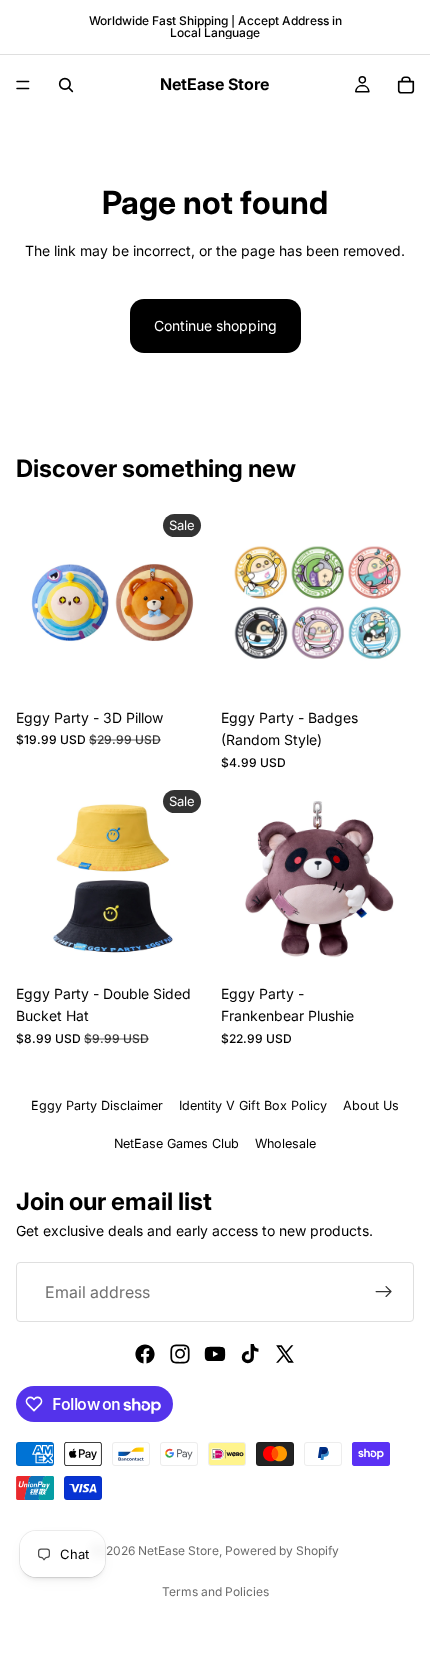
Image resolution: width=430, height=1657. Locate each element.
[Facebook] (145, 1354)
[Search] (66, 85)
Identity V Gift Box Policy (253, 1105)
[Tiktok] (250, 1354)
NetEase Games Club (176, 1143)
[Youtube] (215, 1354)
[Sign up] (384, 1292)
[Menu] (23, 85)
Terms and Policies (215, 1591)
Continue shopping (215, 325)
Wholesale (285, 1143)
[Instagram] (180, 1354)
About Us (371, 1105)
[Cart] (406, 85)
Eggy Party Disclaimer (97, 1105)
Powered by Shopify (282, 1550)
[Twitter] (285, 1354)
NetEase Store (178, 1550)
